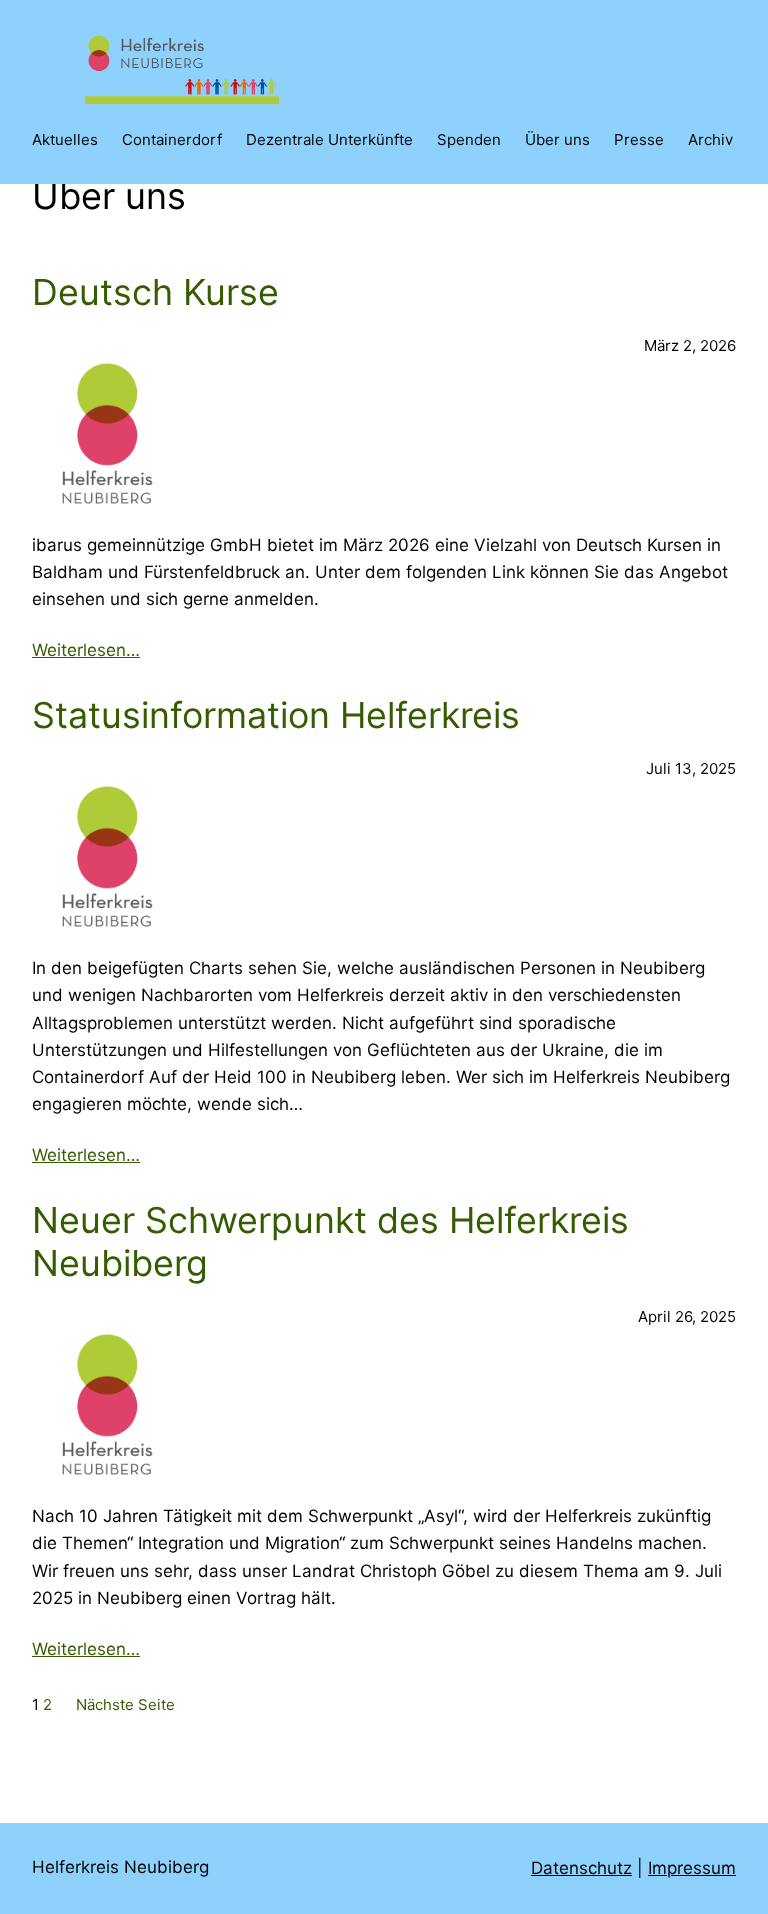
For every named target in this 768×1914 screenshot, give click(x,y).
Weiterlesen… (86, 650)
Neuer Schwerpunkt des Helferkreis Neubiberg (330, 1242)
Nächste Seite (125, 1704)
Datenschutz (581, 1868)
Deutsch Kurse (155, 292)
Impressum (692, 1868)
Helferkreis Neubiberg (120, 1867)
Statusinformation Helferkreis (276, 715)
